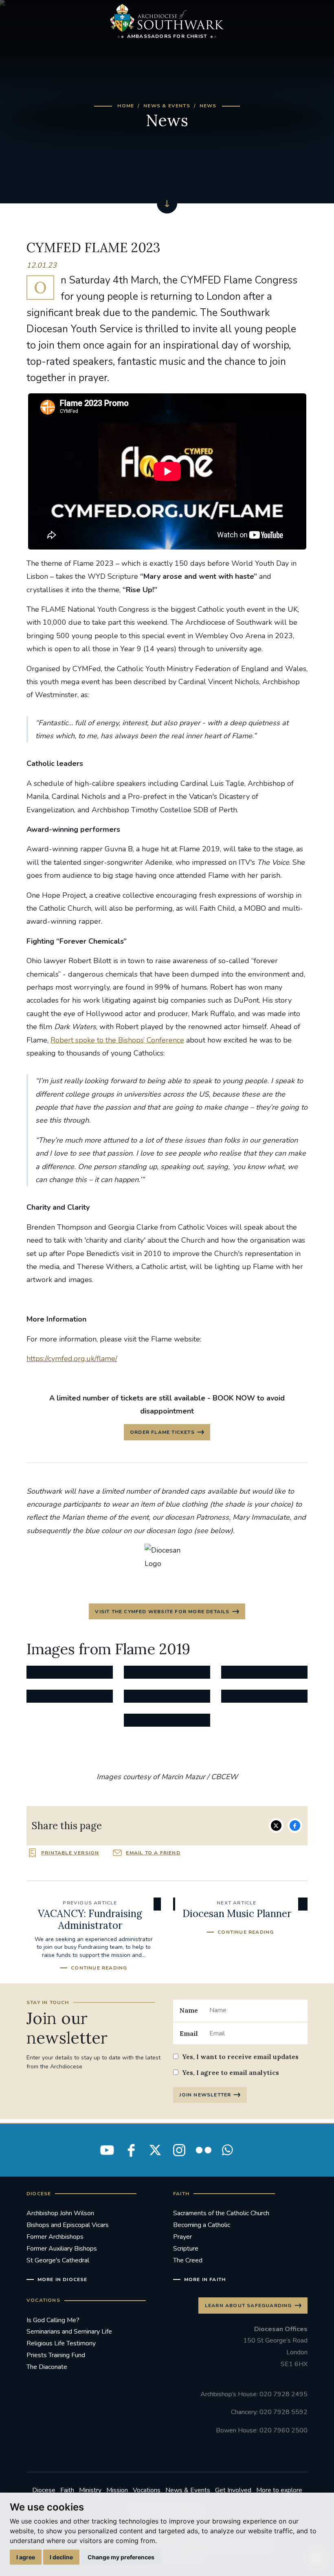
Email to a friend (153, 1853)
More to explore (279, 2490)
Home (126, 106)
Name (189, 2010)
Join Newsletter (205, 2095)
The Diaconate (47, 2367)
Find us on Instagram (179, 2150)
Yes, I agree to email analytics (231, 2072)
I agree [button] (26, 2557)
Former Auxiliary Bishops (62, 2249)
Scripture (186, 2249)
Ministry (90, 2490)
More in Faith (205, 2279)
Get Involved (233, 2490)
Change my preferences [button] (121, 2557)
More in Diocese (63, 2279)
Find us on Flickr (203, 2150)
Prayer (182, 2237)
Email (189, 2033)
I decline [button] (61, 2557)
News (208, 106)
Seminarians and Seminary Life (69, 2332)
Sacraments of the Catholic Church (221, 2213)
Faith (67, 2490)
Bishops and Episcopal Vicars (68, 2225)
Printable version (70, 1853)
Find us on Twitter (155, 2150)
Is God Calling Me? (53, 2320)
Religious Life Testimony (61, 2343)
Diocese (44, 2490)
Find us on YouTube (107, 2150)
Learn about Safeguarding (248, 2306)
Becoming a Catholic (202, 2225)
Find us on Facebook (131, 2150)
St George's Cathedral (58, 2260)
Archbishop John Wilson (60, 2213)
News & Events (167, 106)
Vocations (147, 2490)
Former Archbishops (55, 2237)
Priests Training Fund (56, 2355)
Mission (117, 2490)
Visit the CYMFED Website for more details (162, 1612)
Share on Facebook (295, 1826)
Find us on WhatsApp (227, 2150)
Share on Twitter (276, 1826)
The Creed (188, 2260)
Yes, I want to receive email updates (240, 2057)
